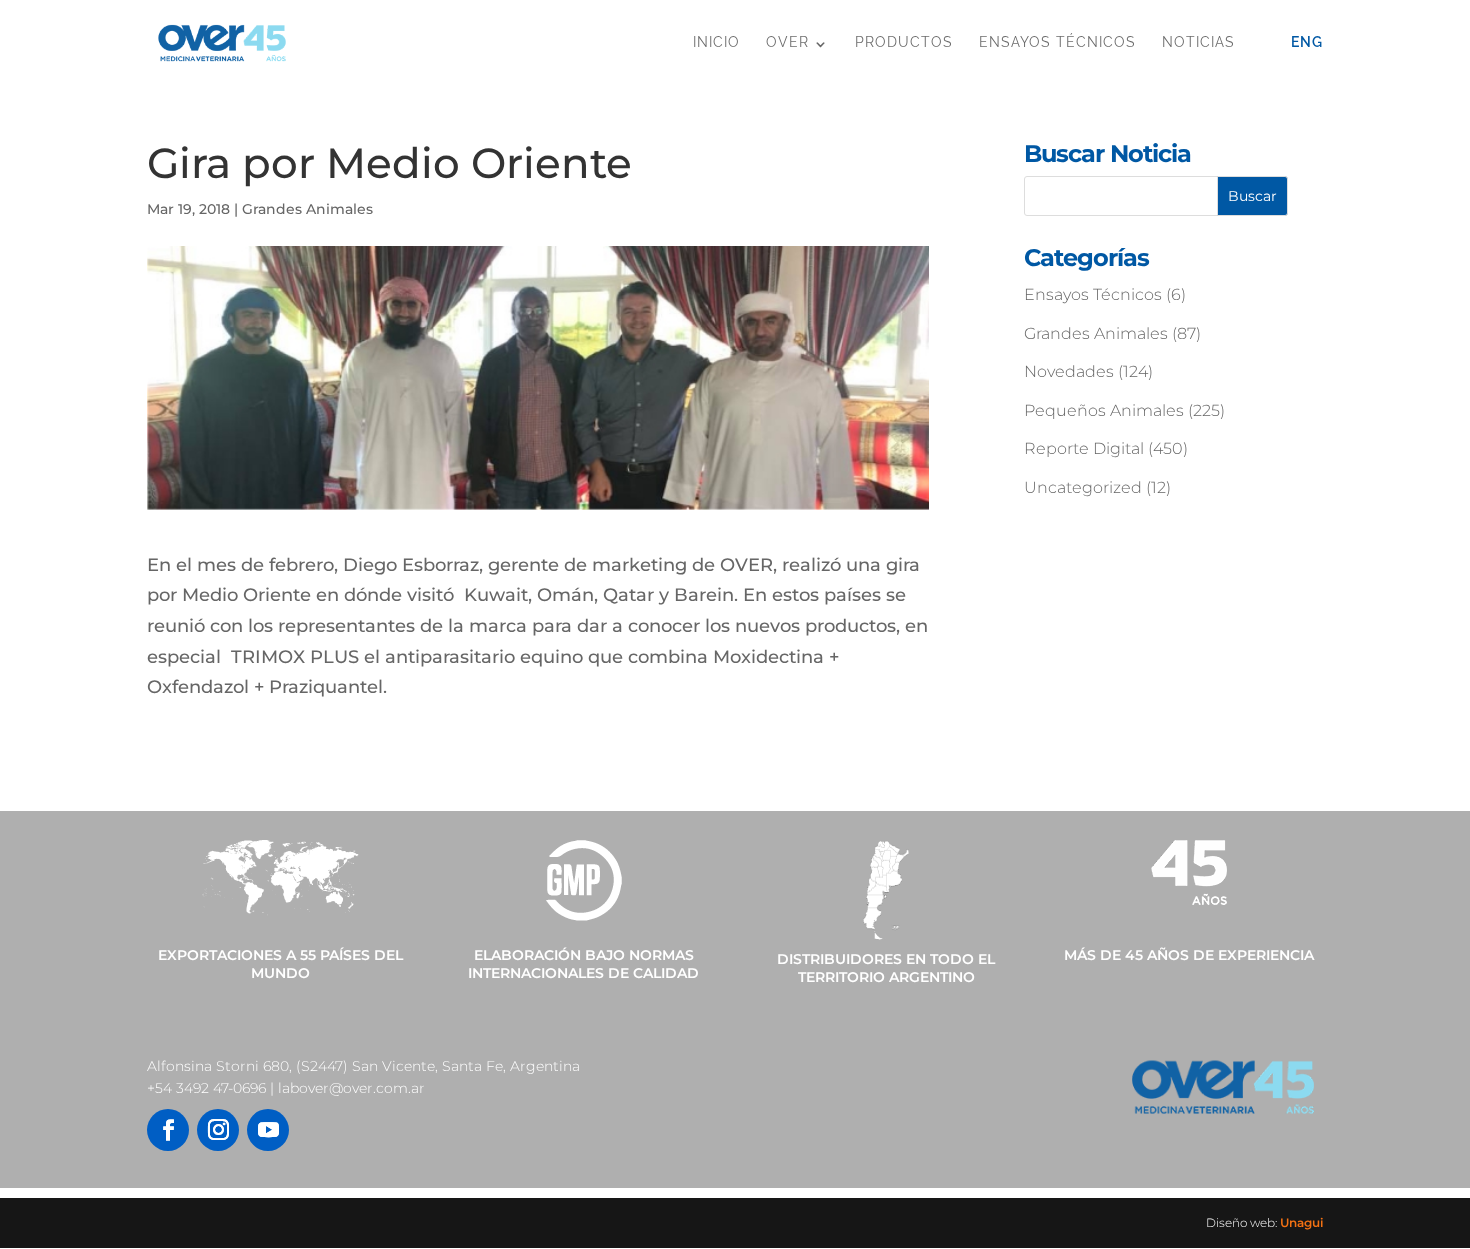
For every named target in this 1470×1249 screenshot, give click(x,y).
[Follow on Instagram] (218, 1130)
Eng (1307, 42)
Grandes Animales (307, 209)
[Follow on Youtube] (268, 1130)
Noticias (1198, 42)
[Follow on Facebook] (168, 1130)
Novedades (1069, 371)
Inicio (716, 42)
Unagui (1301, 1222)
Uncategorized (1083, 487)
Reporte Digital (1084, 448)
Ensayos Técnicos (1057, 42)
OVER (787, 42)
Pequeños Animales (1104, 410)
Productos (904, 42)
